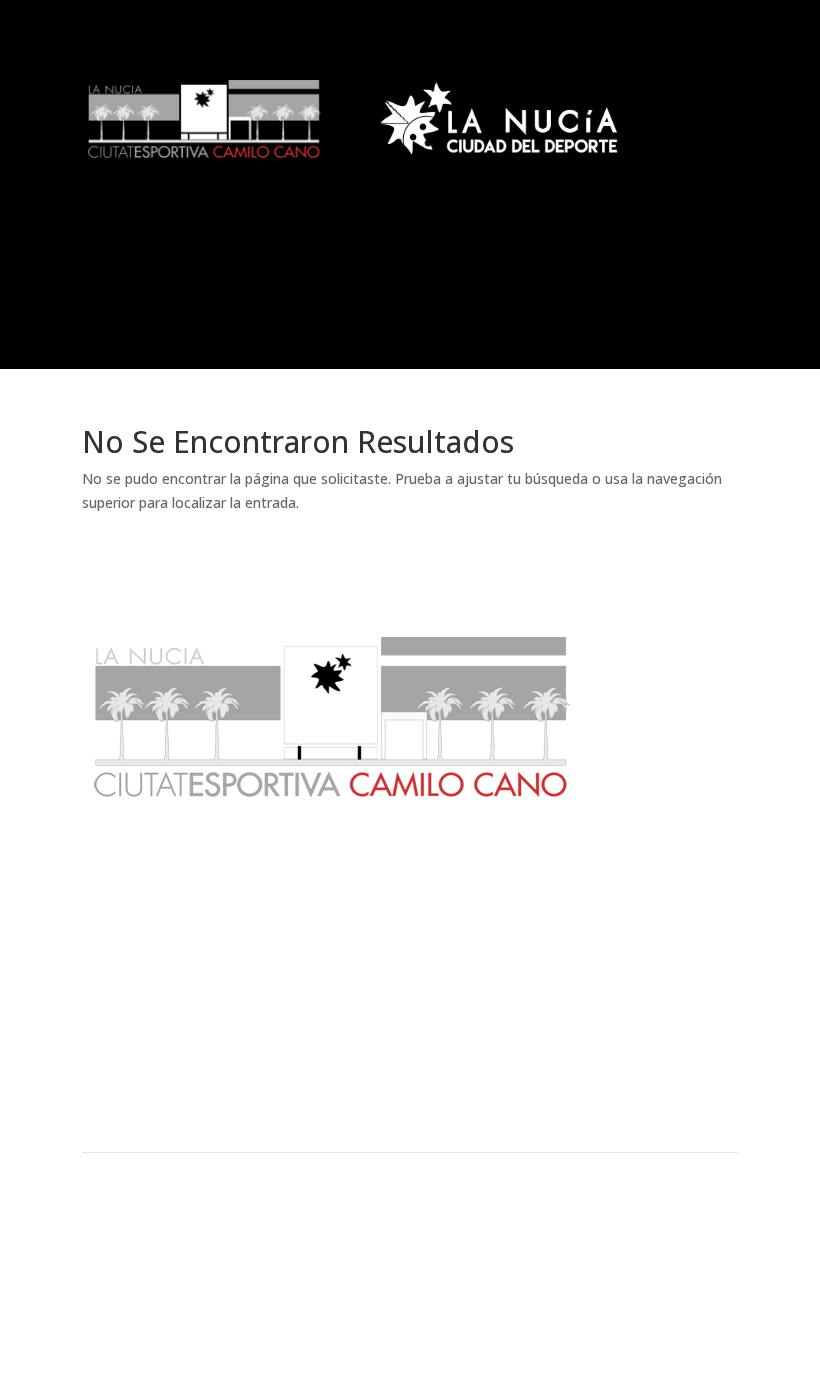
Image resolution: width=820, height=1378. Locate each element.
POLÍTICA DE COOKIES (445, 1261)
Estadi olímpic (632, 1041)
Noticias (188, 1041)
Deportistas (410, 1109)
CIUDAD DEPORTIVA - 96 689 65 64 (174, 1261)
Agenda (410, 1041)
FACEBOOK (658, 1238)
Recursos (632, 1075)
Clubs (188, 1075)
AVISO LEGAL (422, 1238)
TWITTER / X (664, 1261)
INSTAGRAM (663, 1285)
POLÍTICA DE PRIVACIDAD (453, 1285)
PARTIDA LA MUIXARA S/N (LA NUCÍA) (178, 1285)
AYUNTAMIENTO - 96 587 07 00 (165, 1238)
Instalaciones (410, 1075)
